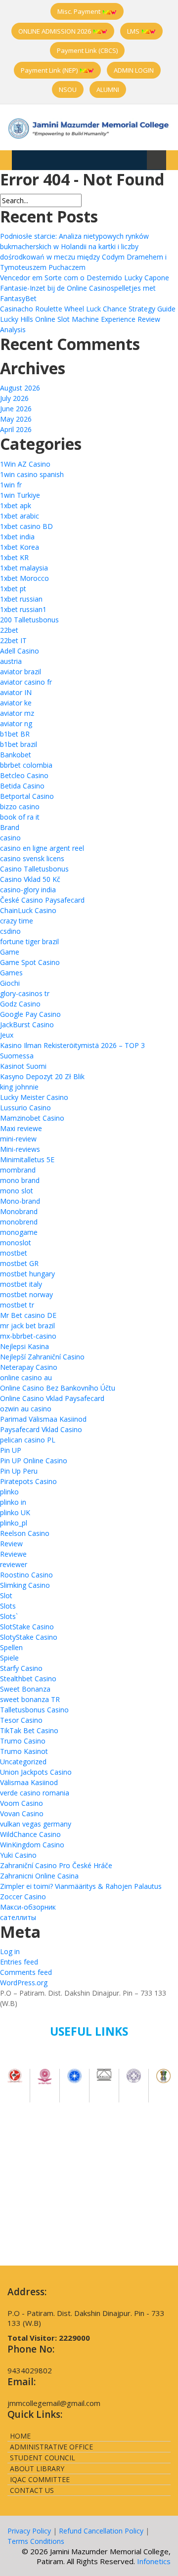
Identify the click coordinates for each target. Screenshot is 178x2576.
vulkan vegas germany (36, 1824)
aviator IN (16, 692)
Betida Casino (22, 786)
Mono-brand (20, 1201)
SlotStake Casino (27, 1627)
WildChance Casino (30, 1834)
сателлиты (18, 1917)
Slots (8, 1606)
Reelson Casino (25, 1533)
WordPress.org (24, 1983)
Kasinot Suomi (23, 1066)
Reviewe (13, 1554)
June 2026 (16, 409)
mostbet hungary (27, 1274)
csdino (10, 931)
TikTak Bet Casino (29, 1730)
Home (20, 2436)
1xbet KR (14, 557)
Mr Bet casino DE (28, 1315)
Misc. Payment (80, 11)
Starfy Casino (21, 1668)
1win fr (11, 485)
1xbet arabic (20, 516)
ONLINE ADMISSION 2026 (55, 31)
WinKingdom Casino (32, 1845)
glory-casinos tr (25, 993)
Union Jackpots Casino (36, 1772)
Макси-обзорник (28, 1907)
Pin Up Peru (19, 1471)
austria (11, 661)
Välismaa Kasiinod (29, 1782)
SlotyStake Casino (29, 1637)
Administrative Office (51, 2447)
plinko (9, 1492)
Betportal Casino (27, 796)
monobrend (19, 1222)
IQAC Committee (40, 2479)
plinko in (13, 1502)
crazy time (17, 921)
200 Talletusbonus (29, 620)
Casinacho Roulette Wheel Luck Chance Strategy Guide (88, 309)
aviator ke (16, 703)
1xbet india (17, 537)
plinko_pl (14, 1523)
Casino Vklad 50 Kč (30, 879)
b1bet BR (15, 734)
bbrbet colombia (26, 765)
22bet (9, 630)
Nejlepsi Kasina (24, 1346)
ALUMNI (108, 89)
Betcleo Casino (24, 775)
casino (10, 838)
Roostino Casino (26, 1575)
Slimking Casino (25, 1585)
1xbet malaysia (24, 568)
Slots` (9, 1616)
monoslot (16, 1243)
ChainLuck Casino (28, 910)
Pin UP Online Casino (34, 1461)
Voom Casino (22, 1803)
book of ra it (20, 817)
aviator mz (17, 713)
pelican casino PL (28, 1440)
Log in (10, 1951)
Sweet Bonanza (25, 1689)
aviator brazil (21, 672)
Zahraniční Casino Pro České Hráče (56, 1865)
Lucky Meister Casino (34, 1097)
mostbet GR (19, 1263)
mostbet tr (17, 1305)
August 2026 (20, 388)
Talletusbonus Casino (34, 1710)
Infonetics (154, 2561)
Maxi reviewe (21, 1128)
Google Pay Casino (30, 1014)
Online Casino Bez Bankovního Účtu (58, 1388)
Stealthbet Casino (28, 1679)
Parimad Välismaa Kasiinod (43, 1419)
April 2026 (16, 429)
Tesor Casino (21, 1720)
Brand (10, 827)
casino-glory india (28, 890)
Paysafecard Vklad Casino (41, 1429)
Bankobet (16, 755)
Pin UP (11, 1450)
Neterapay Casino (29, 1367)
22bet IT (13, 640)
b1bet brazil (19, 744)
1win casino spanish (32, 474)
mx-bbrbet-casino (28, 1336)
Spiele (9, 1658)
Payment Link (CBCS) (87, 50)
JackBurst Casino (27, 1025)
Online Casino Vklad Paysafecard (52, 1398)
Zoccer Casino (23, 1897)
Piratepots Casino (28, 1481)
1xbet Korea (20, 547)
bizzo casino (20, 807)
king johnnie (19, 1087)
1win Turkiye (20, 495)
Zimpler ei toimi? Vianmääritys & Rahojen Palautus (81, 1886)
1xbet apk (16, 505)
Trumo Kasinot (24, 1751)
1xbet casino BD (26, 526)
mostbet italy (21, 1284)
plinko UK (15, 1512)
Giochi (10, 983)
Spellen (11, 1647)
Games (11, 973)
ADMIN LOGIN (134, 70)
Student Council (43, 2458)
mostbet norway (26, 1294)
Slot (6, 1595)
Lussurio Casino (25, 1108)
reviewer (14, 1564)
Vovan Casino (22, 1813)
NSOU (68, 89)
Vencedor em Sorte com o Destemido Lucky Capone (85, 278)
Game (10, 952)
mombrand (18, 1170)
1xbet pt (13, 589)
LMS (134, 31)
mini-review (18, 1139)
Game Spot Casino (30, 962)
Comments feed (26, 1972)
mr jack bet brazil (27, 1326)
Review (11, 1544)
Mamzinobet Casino (32, 1118)
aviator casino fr (26, 682)
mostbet (14, 1253)
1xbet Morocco (24, 578)
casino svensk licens (32, 858)
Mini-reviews (20, 1149)
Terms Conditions (36, 2541)
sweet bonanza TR (30, 1699)
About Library (37, 2468)
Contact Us (32, 2490)
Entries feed (19, 1962)
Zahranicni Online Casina (39, 1876)
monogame (19, 1232)
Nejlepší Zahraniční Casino (42, 1357)
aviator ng (16, 723)
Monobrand (19, 1211)
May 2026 (16, 419)
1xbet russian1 (23, 609)
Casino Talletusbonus (34, 869)
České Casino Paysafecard (42, 900)
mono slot (17, 1191)
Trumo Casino (23, 1741)
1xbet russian (21, 599)
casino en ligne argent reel (42, 848)
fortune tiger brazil (29, 941)
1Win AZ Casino (25, 464)
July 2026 (14, 398)
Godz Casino (20, 1004)
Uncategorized (23, 1762)
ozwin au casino (26, 1409)
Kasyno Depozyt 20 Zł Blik (42, 1076)
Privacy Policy (29, 2531)
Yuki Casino (18, 1855)
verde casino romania (35, 1793)
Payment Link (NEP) (50, 70)
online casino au (26, 1377)
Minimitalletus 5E (27, 1159)
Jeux (7, 1035)
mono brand (20, 1180)
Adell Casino (20, 651)
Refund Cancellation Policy (101, 2531)
